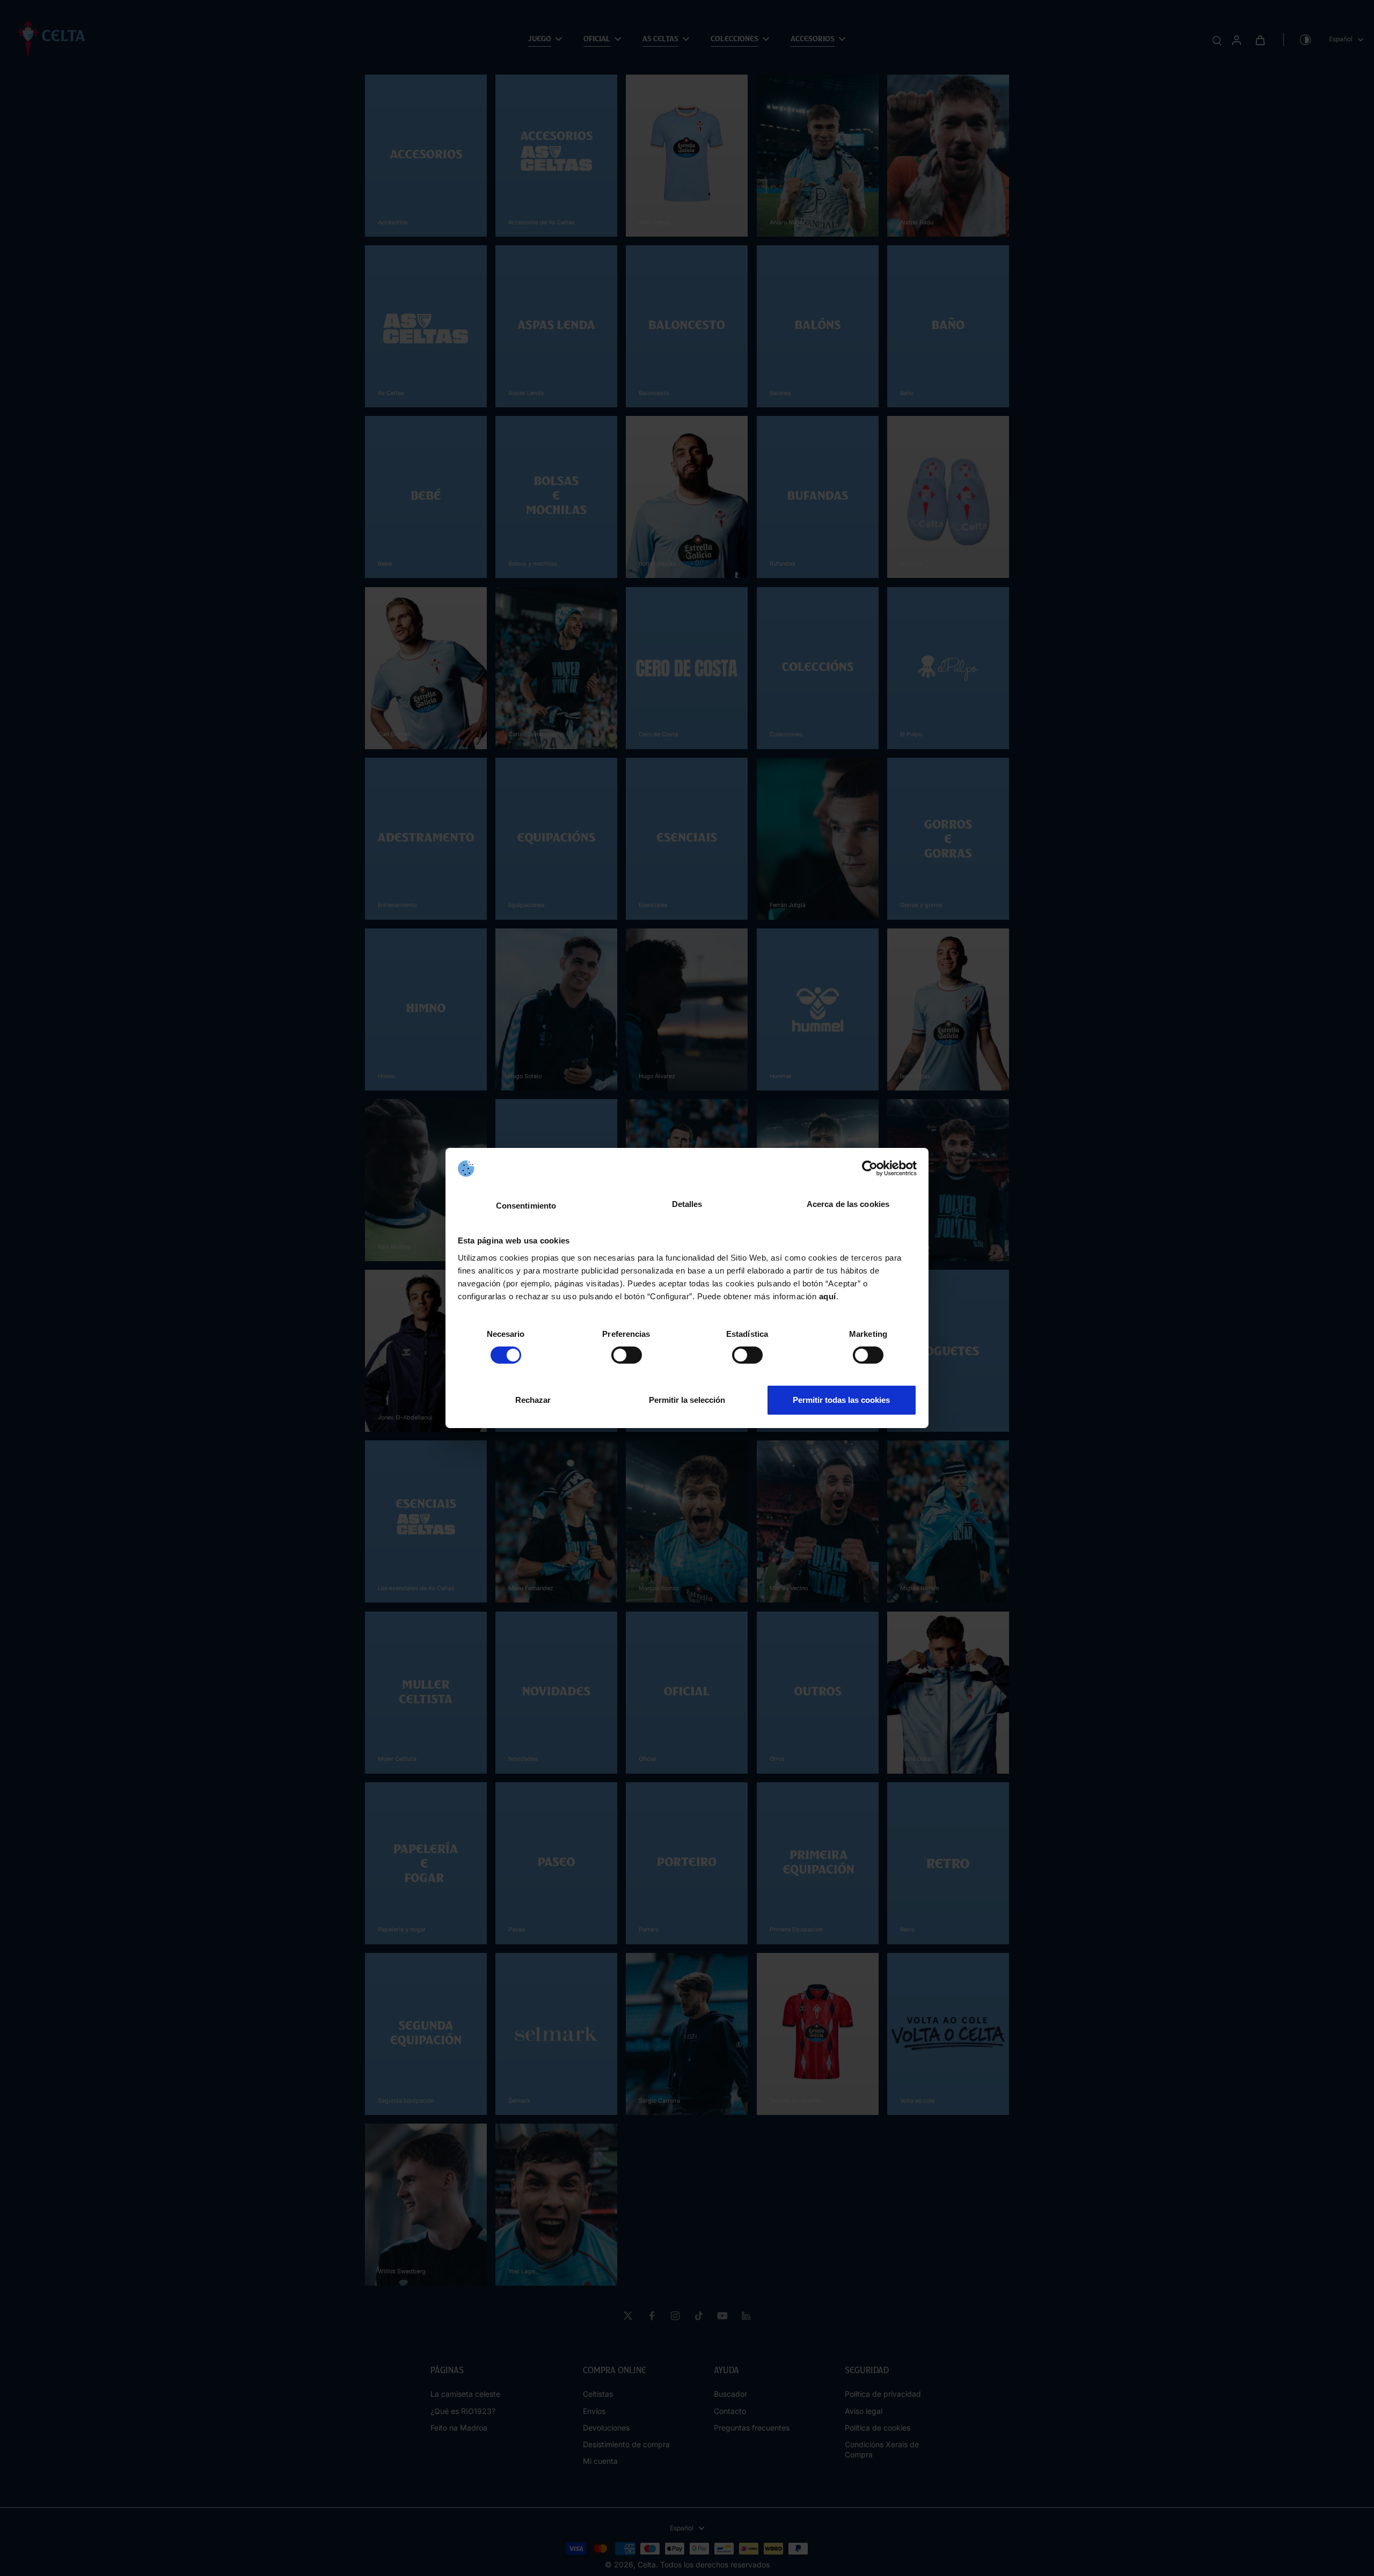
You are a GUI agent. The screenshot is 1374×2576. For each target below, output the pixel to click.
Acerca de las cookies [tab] (848, 1204)
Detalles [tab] (687, 1204)
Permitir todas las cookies (841, 1400)
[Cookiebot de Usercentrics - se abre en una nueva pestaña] (870, 1168)
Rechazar (533, 1400)
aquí (828, 1296)
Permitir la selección (687, 1400)
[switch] (627, 1355)
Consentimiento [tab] (526, 1206)
